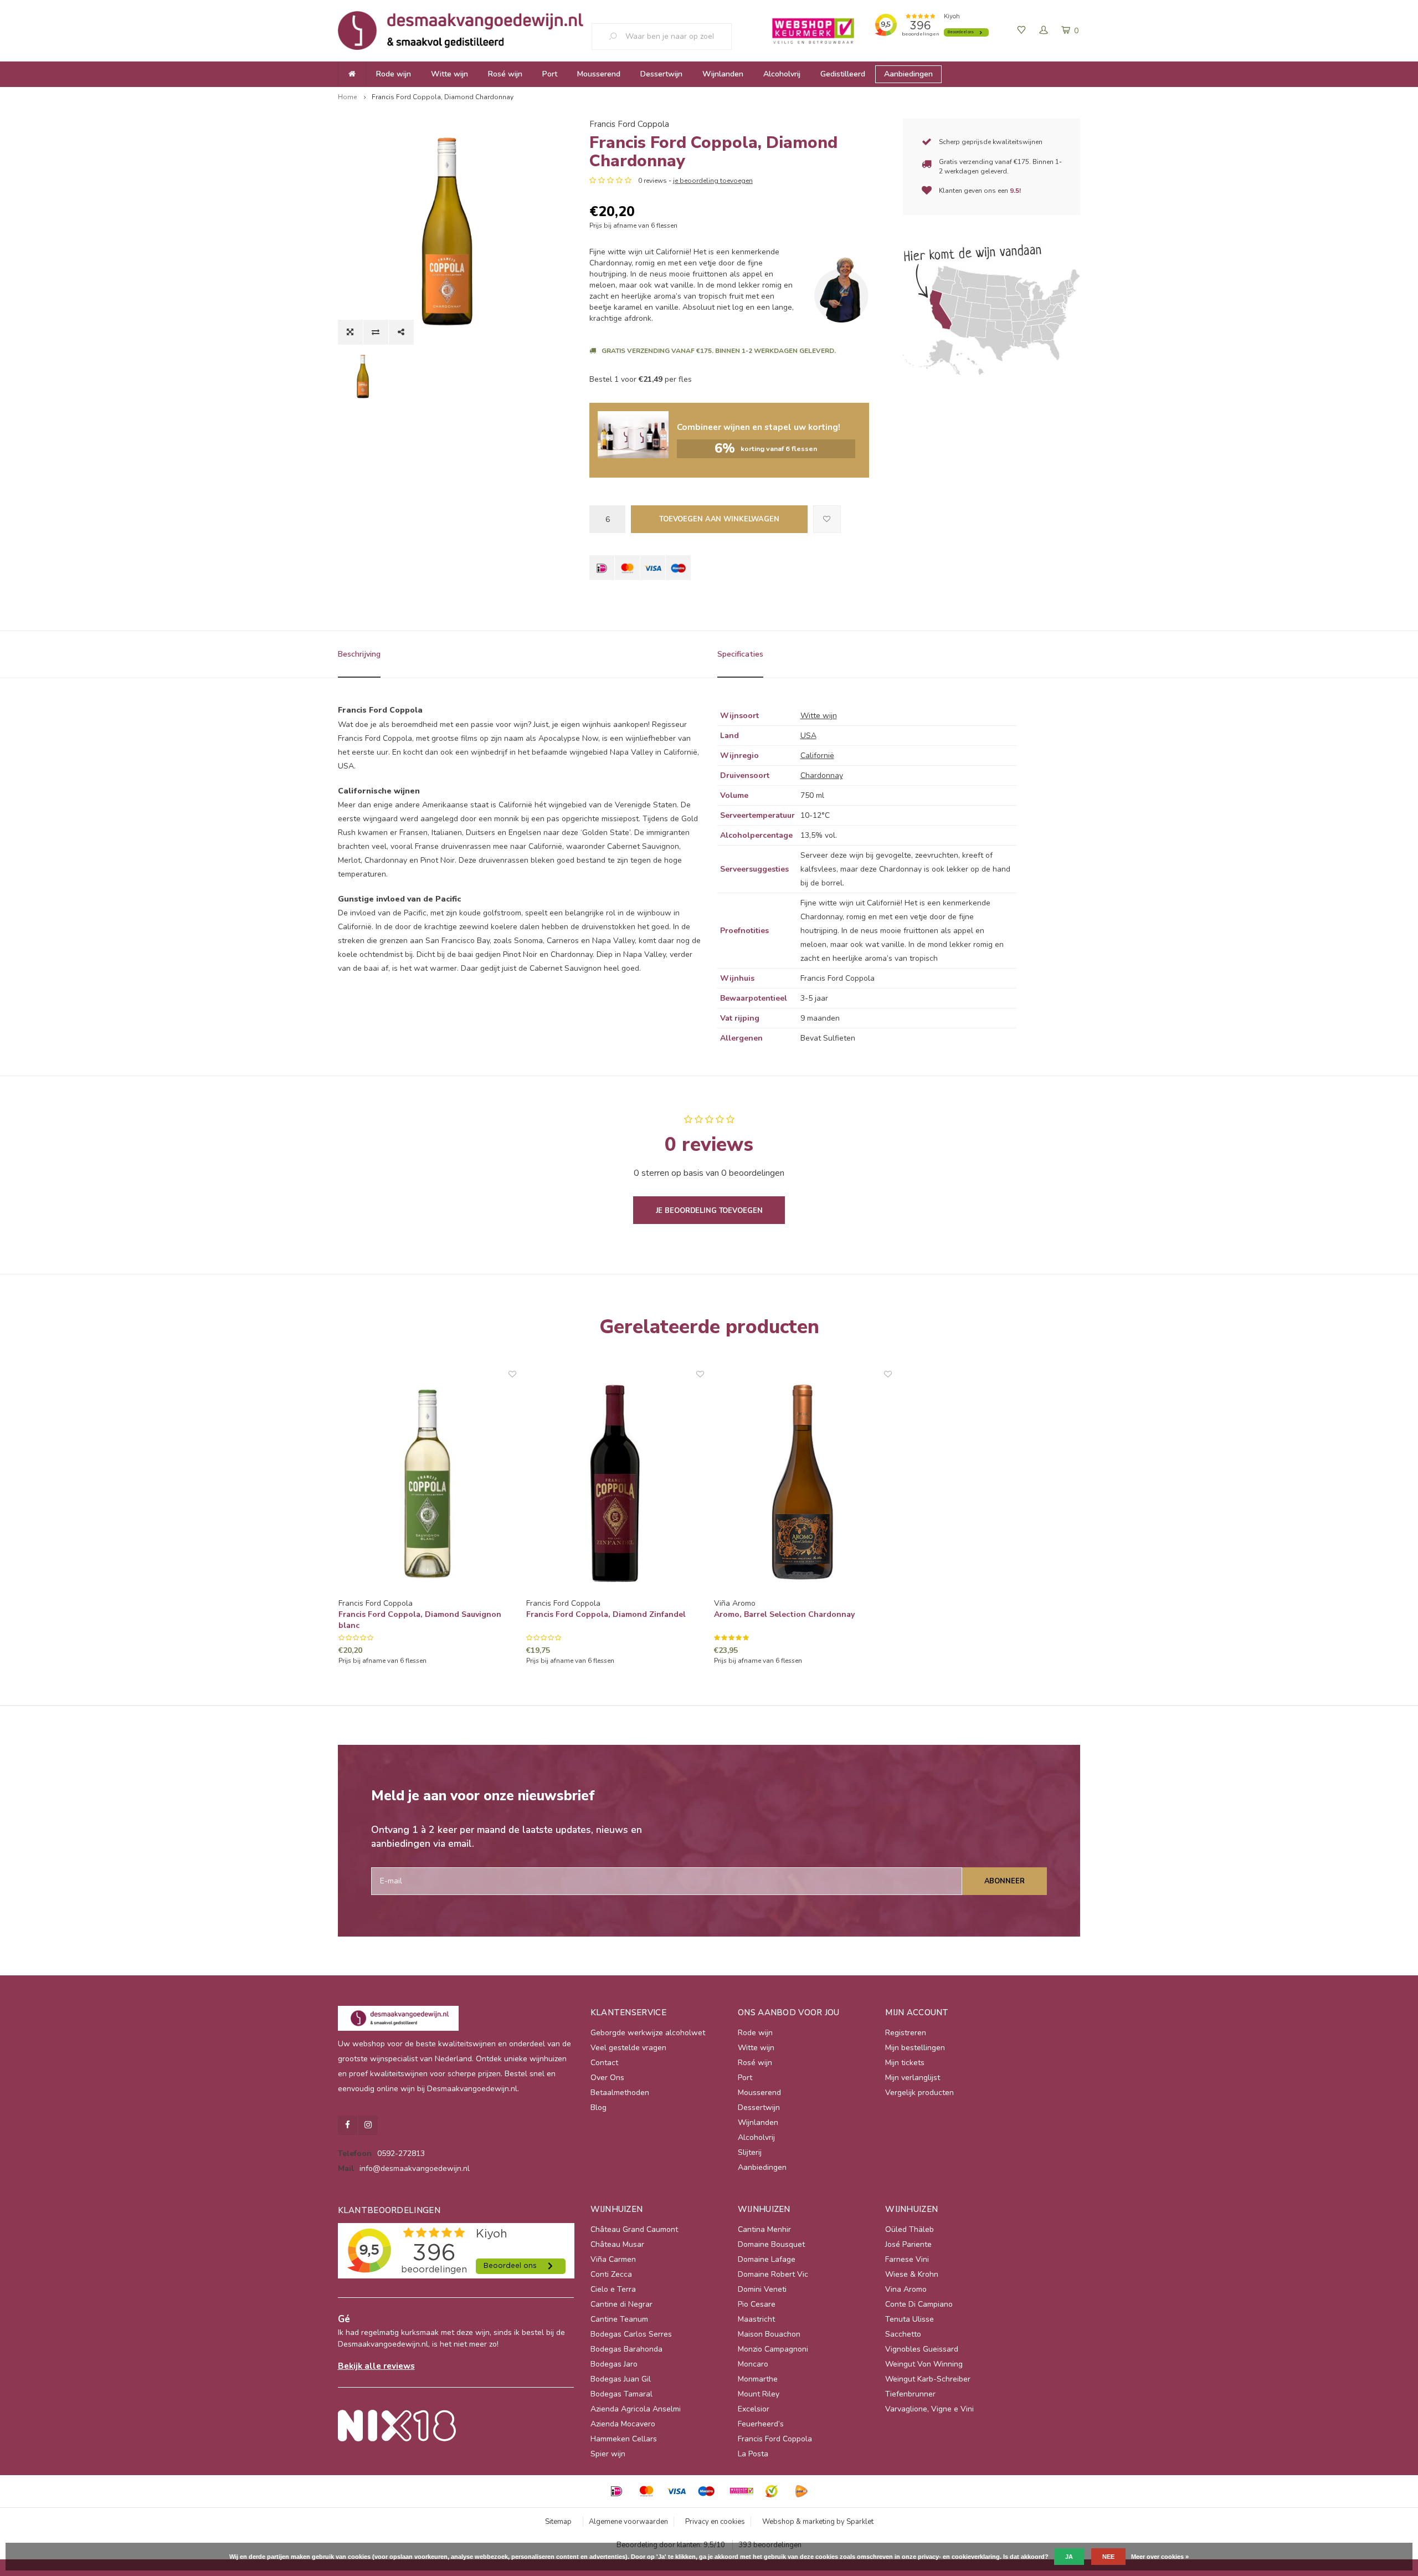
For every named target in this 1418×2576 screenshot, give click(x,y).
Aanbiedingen (908, 74)
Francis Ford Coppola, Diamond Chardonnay (443, 97)
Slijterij (750, 2152)
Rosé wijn (505, 74)
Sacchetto (903, 2334)
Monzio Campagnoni (773, 2349)
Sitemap (558, 2522)
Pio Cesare (757, 2304)
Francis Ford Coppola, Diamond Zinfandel (606, 1614)
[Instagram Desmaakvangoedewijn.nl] (368, 2125)
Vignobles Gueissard (922, 2349)
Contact (604, 2063)
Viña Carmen (613, 2259)
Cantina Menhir (764, 2229)
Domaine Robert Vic (773, 2274)
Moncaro (753, 2364)
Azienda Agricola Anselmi (636, 2409)
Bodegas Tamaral (621, 2394)
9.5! (1015, 191)
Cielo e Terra (613, 2289)
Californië (817, 756)
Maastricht (756, 2319)
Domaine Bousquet (771, 2244)
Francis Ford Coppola (629, 124)
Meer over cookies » (1160, 2557)
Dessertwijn (661, 74)
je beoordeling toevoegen (713, 181)
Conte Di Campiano (919, 2304)
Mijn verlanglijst (913, 2078)
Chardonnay (822, 775)
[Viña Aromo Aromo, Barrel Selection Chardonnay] (803, 1484)
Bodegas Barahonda (626, 2349)
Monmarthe (758, 2379)
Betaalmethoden (620, 2093)
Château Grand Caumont (634, 2229)
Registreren (906, 2033)
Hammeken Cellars (624, 2439)
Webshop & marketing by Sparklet (818, 2522)
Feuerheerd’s (761, 2424)
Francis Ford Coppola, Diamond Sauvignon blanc (420, 1620)
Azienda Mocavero (623, 2424)
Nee (1108, 2557)
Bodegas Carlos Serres (631, 2334)
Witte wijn (449, 74)
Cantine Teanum (619, 2319)
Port (550, 74)
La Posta (753, 2454)
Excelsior (754, 2409)
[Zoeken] (617, 37)
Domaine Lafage (767, 2259)
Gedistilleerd (843, 74)
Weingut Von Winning (924, 2364)
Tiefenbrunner (910, 2394)
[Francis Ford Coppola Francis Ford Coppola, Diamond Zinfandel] (615, 1484)
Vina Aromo (906, 2289)
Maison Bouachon (769, 2334)
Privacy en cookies (715, 2522)
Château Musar (617, 2244)
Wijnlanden (723, 74)
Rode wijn (394, 74)
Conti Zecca (611, 2274)
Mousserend (599, 74)
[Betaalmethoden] (602, 568)
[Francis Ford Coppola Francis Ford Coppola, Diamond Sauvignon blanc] (427, 1484)
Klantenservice (628, 2012)
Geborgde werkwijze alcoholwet (648, 2033)
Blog (598, 2108)
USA (808, 736)
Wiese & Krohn (912, 2274)
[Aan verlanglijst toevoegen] (827, 519)
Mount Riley (759, 2394)
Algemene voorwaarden (628, 2522)
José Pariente (908, 2244)
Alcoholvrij (782, 74)
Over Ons (607, 2078)
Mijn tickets (905, 2063)
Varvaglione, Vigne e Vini (929, 2409)
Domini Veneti (762, 2289)
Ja (1069, 2557)
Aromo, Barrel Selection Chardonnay (784, 1614)
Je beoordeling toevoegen (709, 1211)
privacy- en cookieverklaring (959, 2557)
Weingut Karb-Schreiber (928, 2379)
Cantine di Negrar (621, 2304)
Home (347, 97)
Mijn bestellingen (915, 2048)
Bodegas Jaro (614, 2364)
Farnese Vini (907, 2259)
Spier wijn (608, 2454)
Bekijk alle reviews (376, 2366)
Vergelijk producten (919, 2093)
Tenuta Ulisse (910, 2319)
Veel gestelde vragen (628, 2048)
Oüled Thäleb (910, 2229)
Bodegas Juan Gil (621, 2379)
